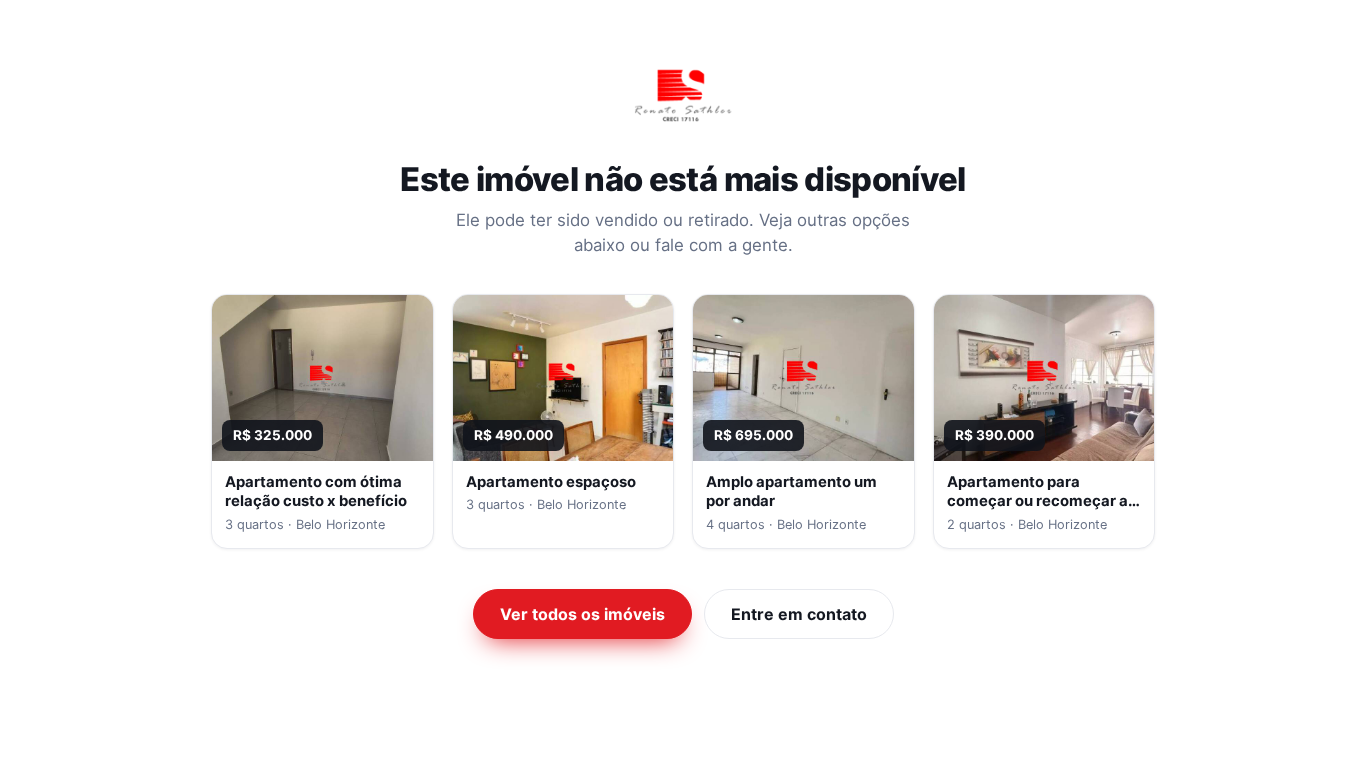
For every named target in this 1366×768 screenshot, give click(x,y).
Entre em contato (799, 614)
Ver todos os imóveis (582, 614)
